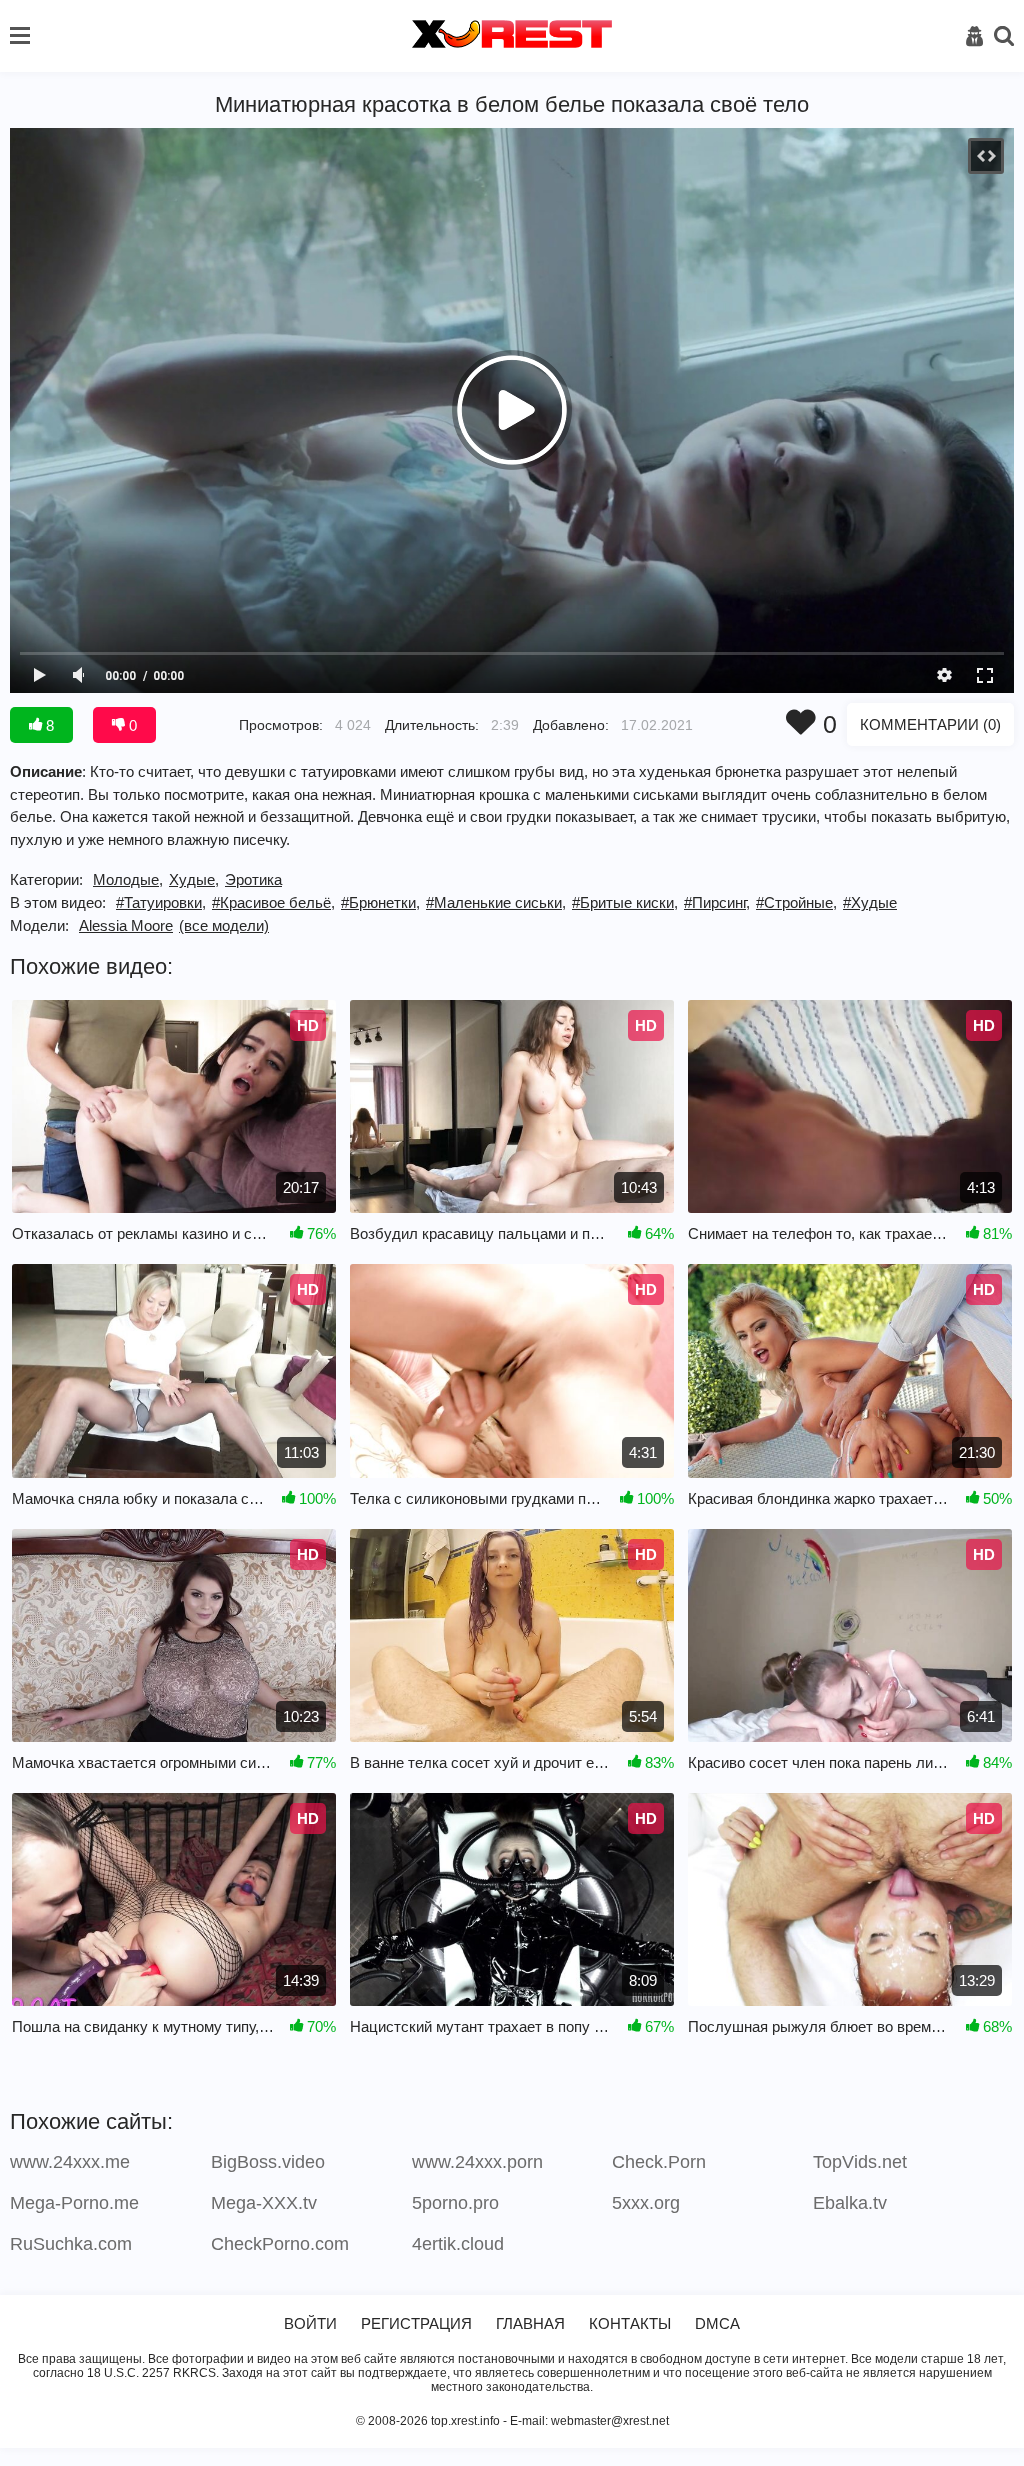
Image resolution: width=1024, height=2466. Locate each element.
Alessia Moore (126, 925)
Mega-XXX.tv (264, 2203)
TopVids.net (860, 2162)
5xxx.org (646, 2203)
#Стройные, (796, 902)
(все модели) (224, 925)
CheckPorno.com (280, 2244)
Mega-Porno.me (74, 2203)
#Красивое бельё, (273, 902)
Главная (530, 2323)
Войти (310, 2323)
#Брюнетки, (380, 902)
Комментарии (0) (930, 724)
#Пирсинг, (717, 902)
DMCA (717, 2323)
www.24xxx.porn (477, 2162)
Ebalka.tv (850, 2203)
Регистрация (416, 2323)
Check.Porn (659, 2162)
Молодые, (128, 879)
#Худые (870, 902)
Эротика (253, 879)
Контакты (630, 2323)
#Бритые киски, (625, 902)
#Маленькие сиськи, (496, 902)
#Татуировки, (161, 902)
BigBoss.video (268, 2162)
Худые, (194, 879)
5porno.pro (455, 2203)
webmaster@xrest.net (610, 2421)
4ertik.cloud (458, 2244)
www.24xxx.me (70, 2162)
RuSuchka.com (71, 2244)
